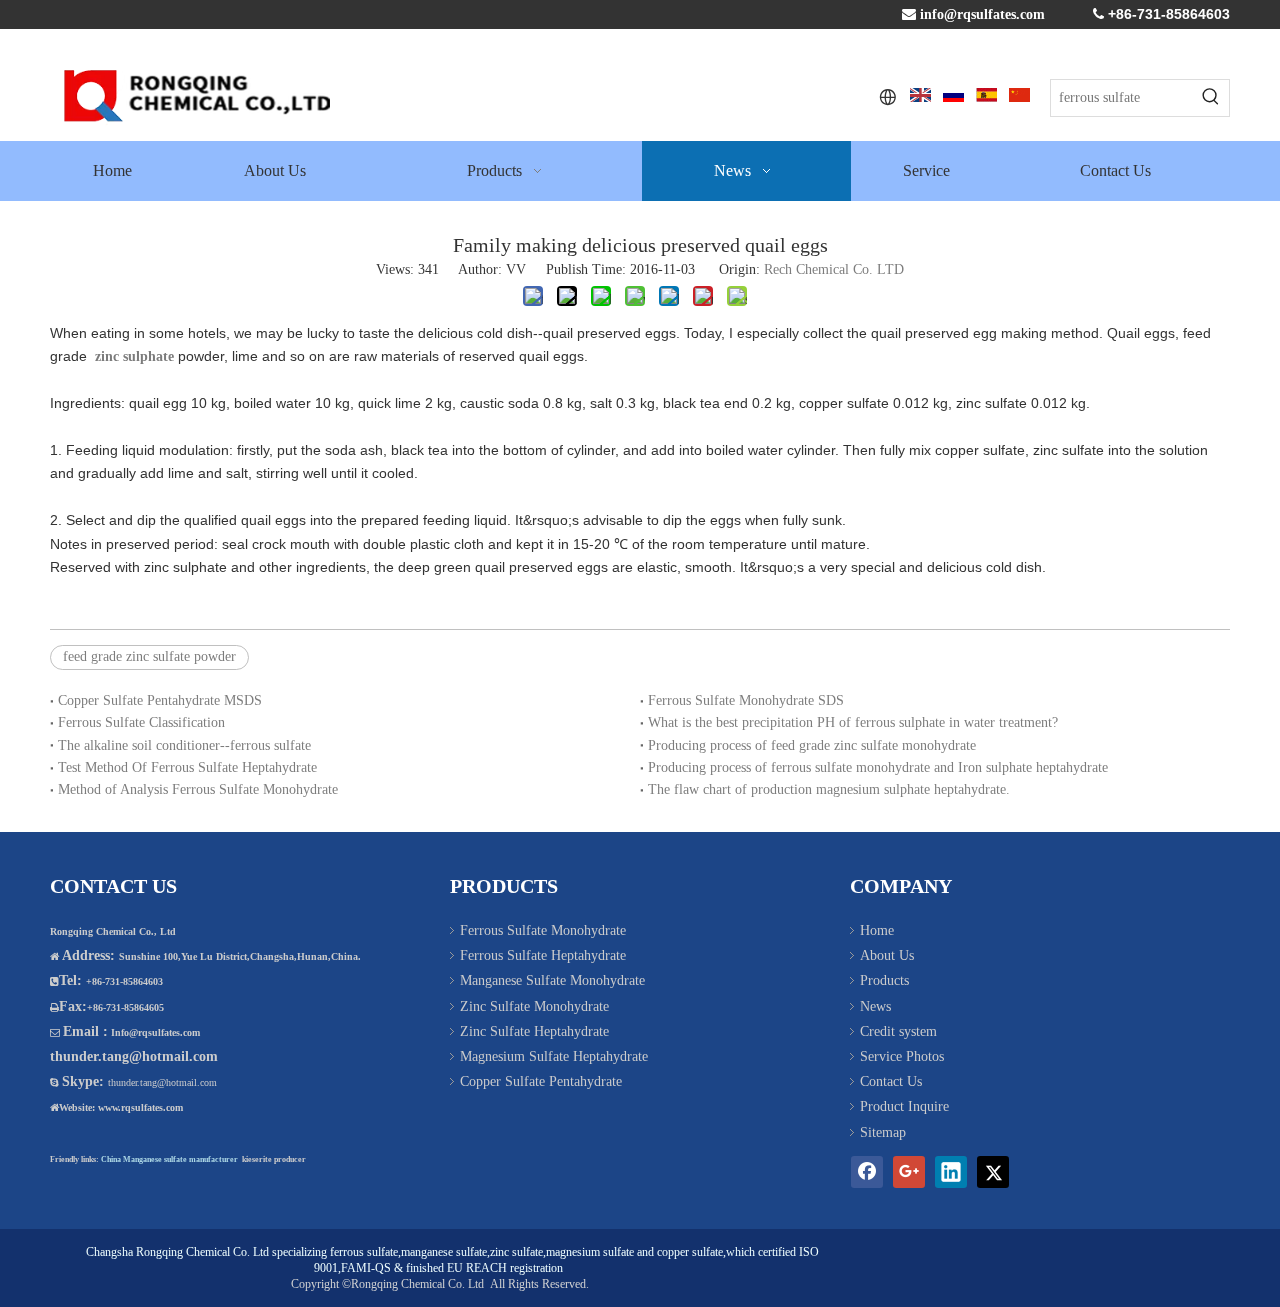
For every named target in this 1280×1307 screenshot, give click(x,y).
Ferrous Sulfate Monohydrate (543, 930)
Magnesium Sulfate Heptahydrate (554, 1056)
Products (884, 980)
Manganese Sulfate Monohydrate (552, 980)
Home (877, 930)
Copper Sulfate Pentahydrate (541, 1081)
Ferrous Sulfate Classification (141, 722)
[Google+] (909, 1172)
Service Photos (902, 1056)
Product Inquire (904, 1106)
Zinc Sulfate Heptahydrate (534, 1031)
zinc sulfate (516, 1252)
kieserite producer (274, 1159)
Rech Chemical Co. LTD (834, 269)
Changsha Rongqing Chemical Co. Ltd (177, 1252)
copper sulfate (690, 1252)
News (875, 1006)
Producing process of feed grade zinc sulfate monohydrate (812, 745)
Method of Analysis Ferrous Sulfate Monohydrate (198, 789)
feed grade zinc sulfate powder (149, 656)
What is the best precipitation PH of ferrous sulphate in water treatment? (853, 722)
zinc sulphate (132, 356)
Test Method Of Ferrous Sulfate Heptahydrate (187, 767)
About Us (887, 955)
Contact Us (891, 1081)
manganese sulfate (444, 1252)
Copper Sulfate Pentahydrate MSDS (160, 700)
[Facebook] (867, 1172)
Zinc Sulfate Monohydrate (534, 1006)
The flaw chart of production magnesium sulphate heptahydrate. (829, 789)
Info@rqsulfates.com (155, 1032)
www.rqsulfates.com (140, 1107)
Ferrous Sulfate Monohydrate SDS (746, 700)
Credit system (898, 1031)
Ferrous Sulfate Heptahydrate (543, 955)
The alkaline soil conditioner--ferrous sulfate (184, 745)
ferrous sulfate (364, 1252)
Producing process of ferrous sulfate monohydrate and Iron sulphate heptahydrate (878, 767)
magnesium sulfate (590, 1252)
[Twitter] (993, 1172)
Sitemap (883, 1132)
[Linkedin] (951, 1172)
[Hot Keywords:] (1211, 98)
